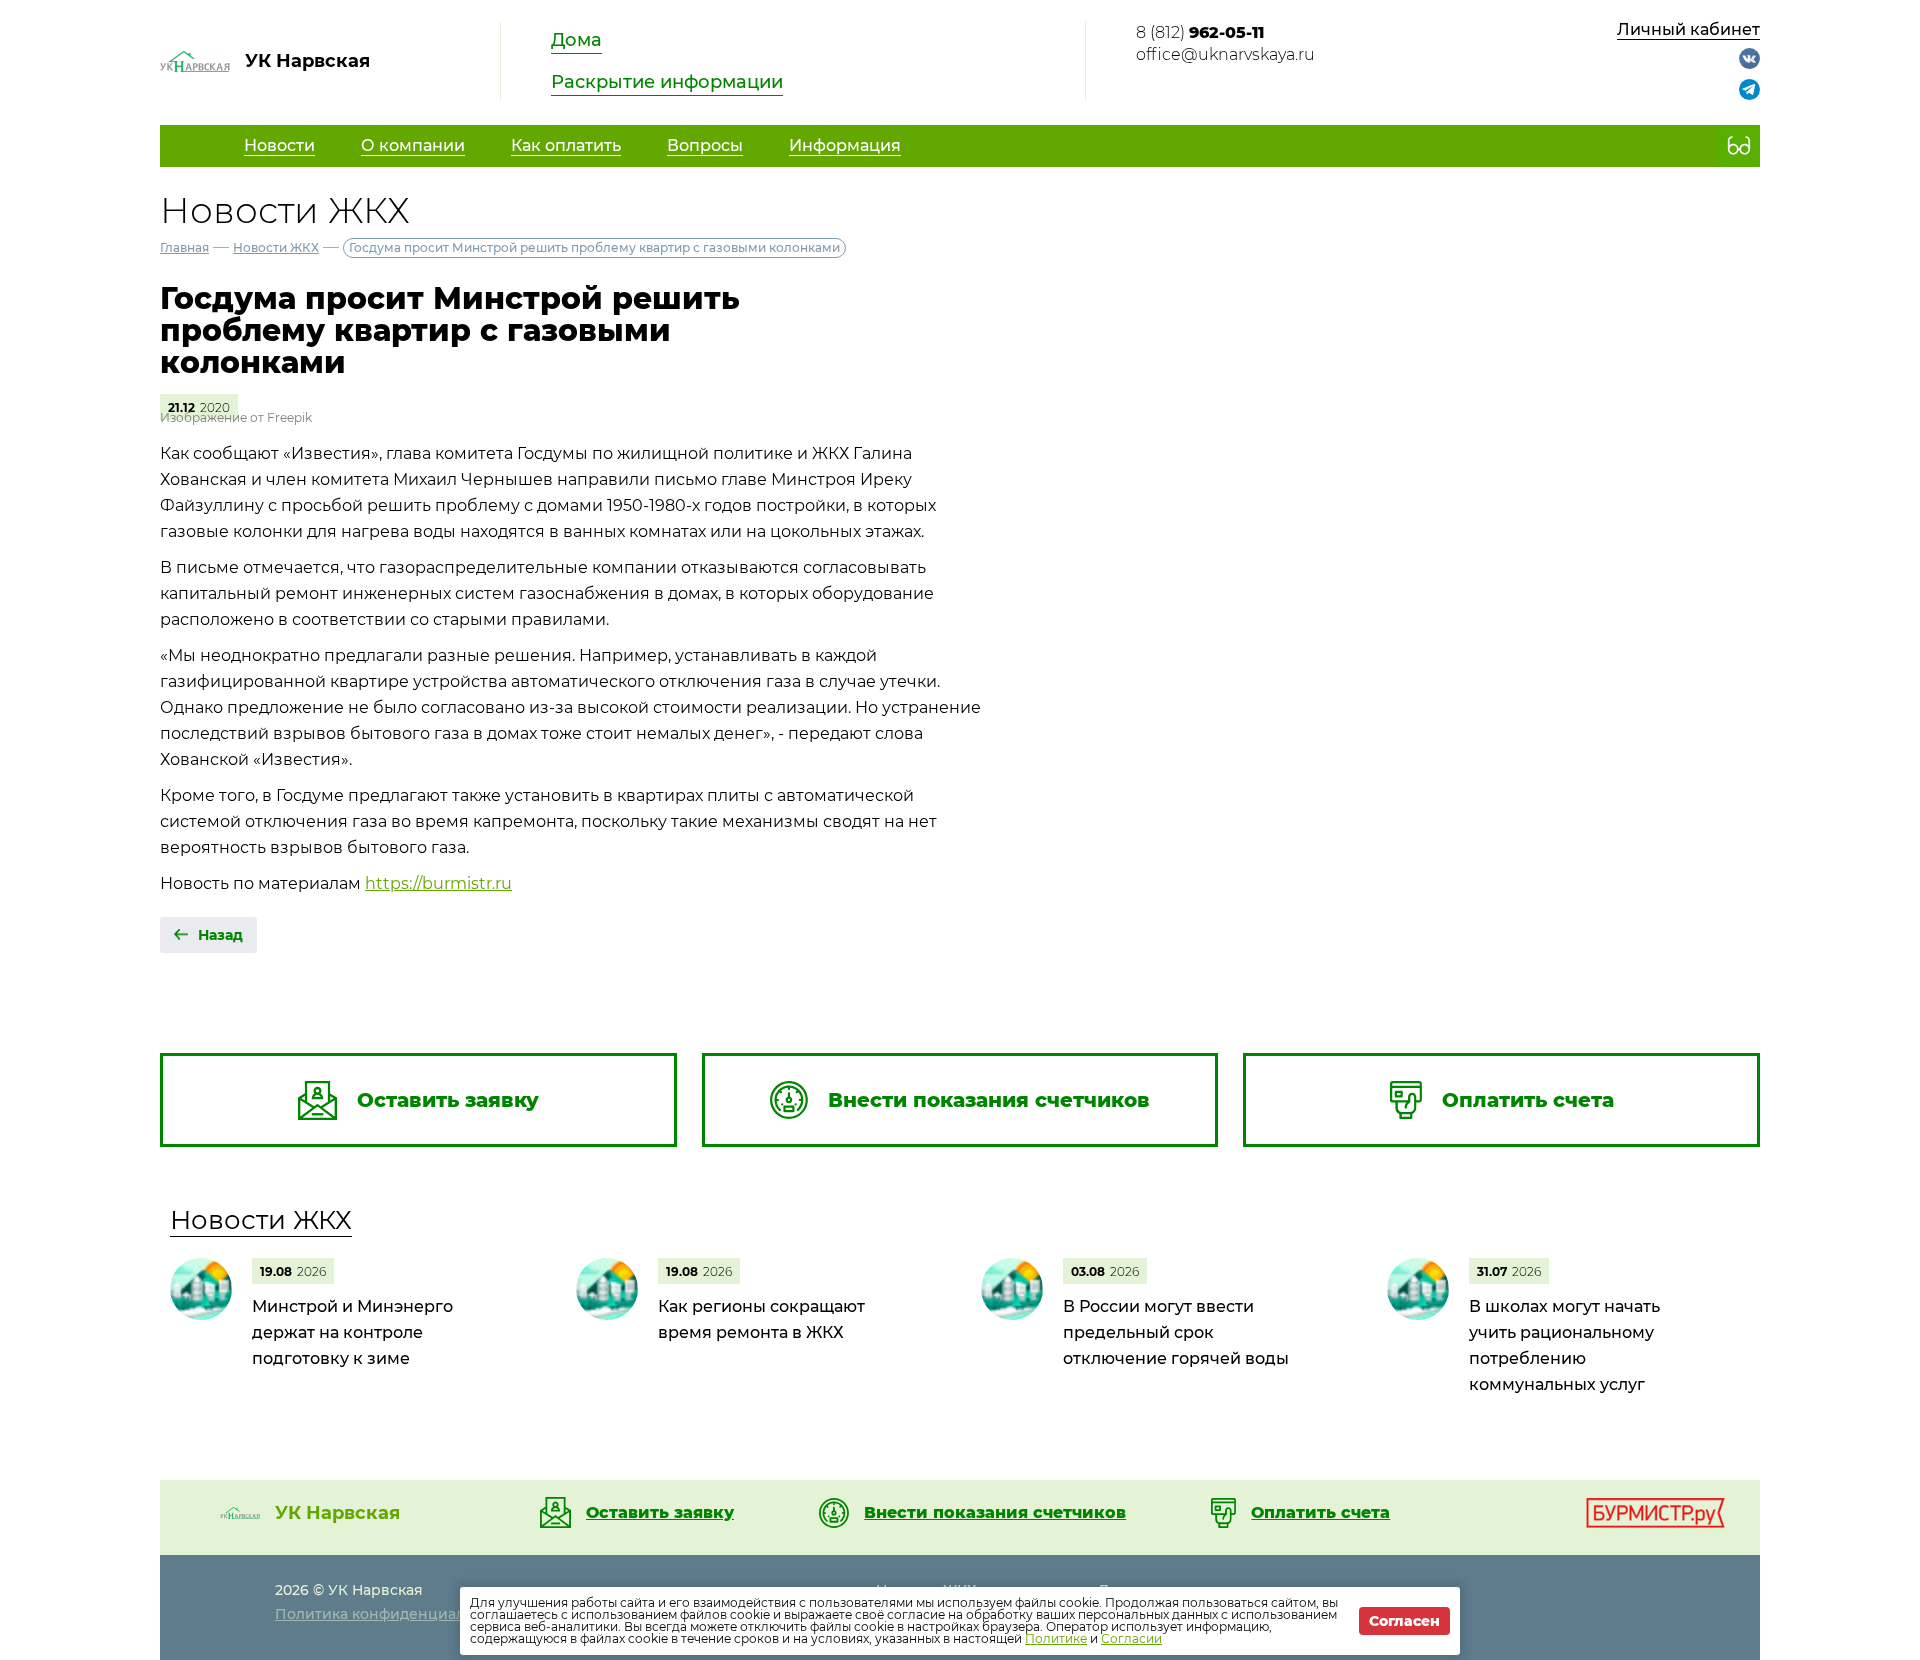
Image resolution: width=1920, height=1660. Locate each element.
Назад (220, 935)
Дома (576, 40)
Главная (184, 247)
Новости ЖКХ (276, 247)
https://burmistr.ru (438, 883)
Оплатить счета (1320, 1513)
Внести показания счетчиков (995, 1513)
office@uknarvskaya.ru (1225, 54)
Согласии (1131, 1638)
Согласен (1404, 1621)
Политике (1056, 1638)
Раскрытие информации (667, 82)
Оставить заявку (660, 1513)
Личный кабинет (1688, 29)
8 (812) (1200, 32)
